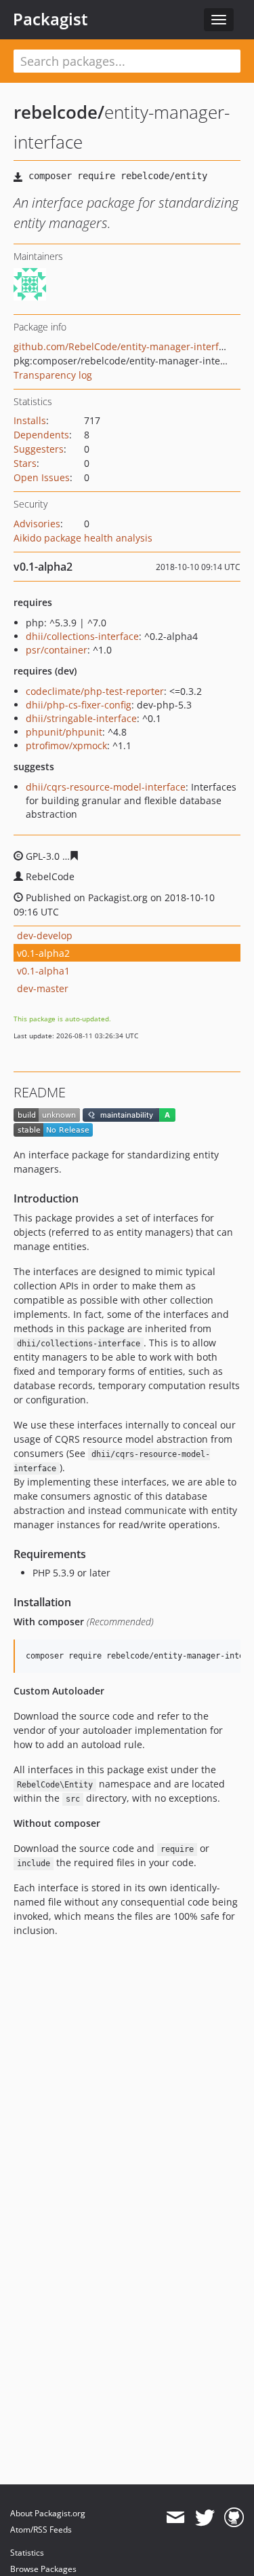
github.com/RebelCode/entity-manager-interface (124, 346)
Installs (30, 420)
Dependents (41, 435)
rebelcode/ (59, 112)
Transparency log (53, 375)
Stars (25, 463)
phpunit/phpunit (64, 732)
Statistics (27, 2553)
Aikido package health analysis (83, 538)
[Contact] (175, 2518)
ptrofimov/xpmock (66, 745)
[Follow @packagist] (205, 2518)
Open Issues (42, 477)
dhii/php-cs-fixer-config (79, 705)
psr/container (57, 650)
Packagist (50, 19)
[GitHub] (234, 2518)
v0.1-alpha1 (43, 971)
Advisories (37, 524)
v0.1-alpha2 (43, 953)
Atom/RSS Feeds (41, 2530)
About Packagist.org (48, 2513)
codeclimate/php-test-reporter (95, 691)
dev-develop (45, 935)
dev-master (43, 988)
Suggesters (39, 449)
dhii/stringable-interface (81, 718)
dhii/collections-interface (82, 636)
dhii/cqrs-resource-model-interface (106, 787)
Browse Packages (43, 2569)
